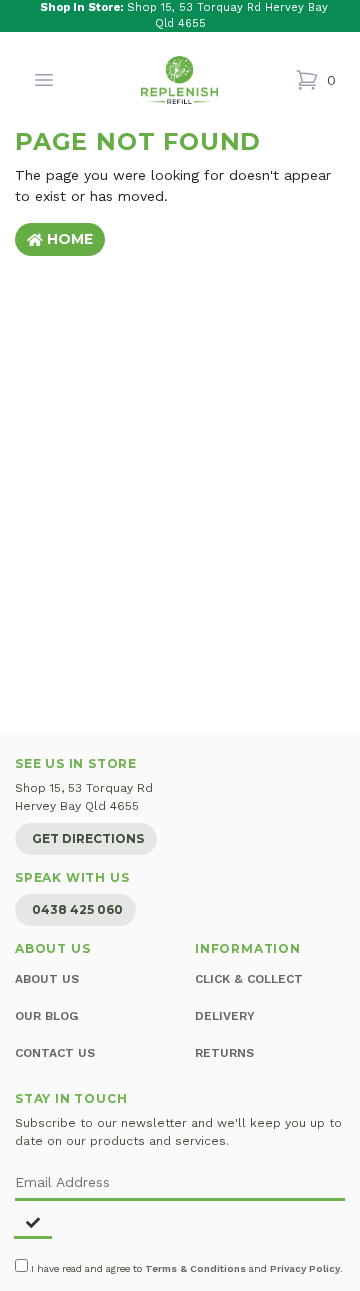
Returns (224, 1053)
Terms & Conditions (195, 1268)
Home (68, 239)
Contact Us (55, 1053)
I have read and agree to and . (185, 1268)
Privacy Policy (305, 1268)
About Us (47, 979)
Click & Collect (249, 979)
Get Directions (88, 838)
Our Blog (46, 1016)
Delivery (225, 1016)
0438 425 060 (77, 909)
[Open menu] (44, 80)
